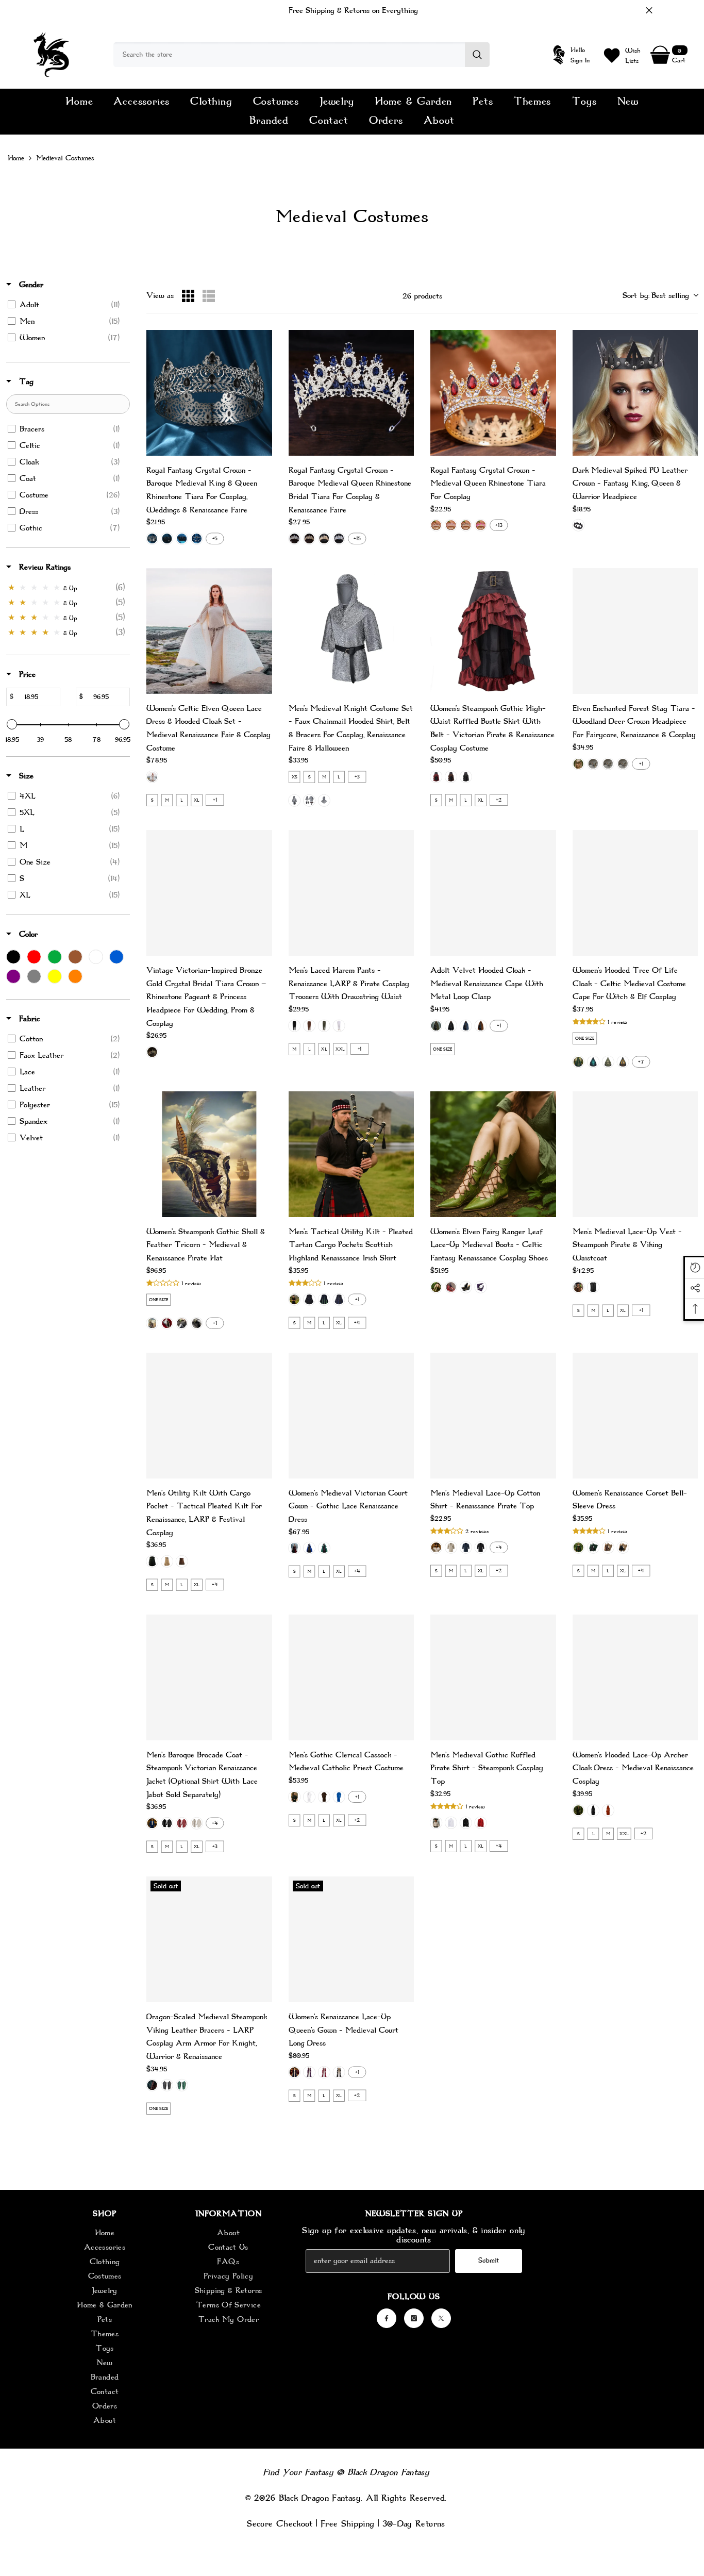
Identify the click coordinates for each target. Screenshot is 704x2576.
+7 (641, 1062)
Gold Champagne (324, 539)
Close (649, 11)
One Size (443, 1049)
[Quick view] (258, 344)
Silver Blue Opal (339, 539)
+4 (357, 1323)
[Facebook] (387, 2318)
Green (578, 763)
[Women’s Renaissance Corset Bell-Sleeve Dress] (635, 1416)
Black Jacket (167, 1823)
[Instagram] (414, 2318)
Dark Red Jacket (182, 1823)
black (466, 1823)
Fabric (28, 1019)
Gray (309, 1300)
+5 (215, 539)
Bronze (152, 1052)
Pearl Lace (167, 1323)
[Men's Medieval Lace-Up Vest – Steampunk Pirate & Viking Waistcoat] (635, 1154)
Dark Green (436, 1025)
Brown (451, 777)
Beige (152, 777)
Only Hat (324, 801)
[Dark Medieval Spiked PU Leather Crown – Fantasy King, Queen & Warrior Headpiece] (635, 393)
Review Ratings (44, 567)
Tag (25, 381)
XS (294, 777)
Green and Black (593, 1548)
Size (25, 776)
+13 (499, 525)
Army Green (324, 1025)
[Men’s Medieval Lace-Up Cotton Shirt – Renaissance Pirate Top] (493, 1416)
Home (16, 158)
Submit (489, 2260)
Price (26, 674)
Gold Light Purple (451, 525)
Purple (623, 763)
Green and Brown (578, 1548)
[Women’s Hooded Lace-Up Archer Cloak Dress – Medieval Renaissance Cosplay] (635, 1677)
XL (197, 800)
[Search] (301, 55)
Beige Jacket (196, 1823)
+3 (357, 777)
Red (436, 777)
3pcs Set (294, 801)
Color (27, 934)
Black (578, 525)
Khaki (167, 1561)
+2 (499, 800)
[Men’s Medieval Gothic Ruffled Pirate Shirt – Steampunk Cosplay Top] (493, 1677)
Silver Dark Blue (294, 539)
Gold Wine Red (436, 525)
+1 (215, 800)
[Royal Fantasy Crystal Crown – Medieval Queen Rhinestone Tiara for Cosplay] (493, 393)
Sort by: (656, 295)
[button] (590, 1022)
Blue (608, 763)
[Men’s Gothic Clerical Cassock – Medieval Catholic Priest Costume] (351, 1677)
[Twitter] (441, 2318)
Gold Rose (480, 525)
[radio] (188, 296)
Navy (466, 1025)
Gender (30, 285)
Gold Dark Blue (309, 539)
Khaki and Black (623, 1548)
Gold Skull (152, 1323)
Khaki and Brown (608, 1548)
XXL (340, 1049)
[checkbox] (66, 305)
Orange (593, 763)
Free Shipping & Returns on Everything (353, 10)
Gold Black (466, 525)
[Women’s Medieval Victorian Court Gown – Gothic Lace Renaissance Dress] (351, 1416)
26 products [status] (422, 296)
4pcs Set (309, 801)
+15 (357, 539)
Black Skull (196, 1323)
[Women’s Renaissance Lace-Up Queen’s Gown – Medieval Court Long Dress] (351, 1939)
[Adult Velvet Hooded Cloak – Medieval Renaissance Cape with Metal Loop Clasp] (493, 893)
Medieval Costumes (65, 158)
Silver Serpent (182, 1323)
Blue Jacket (152, 1823)
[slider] (12, 724)
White (339, 1025)
